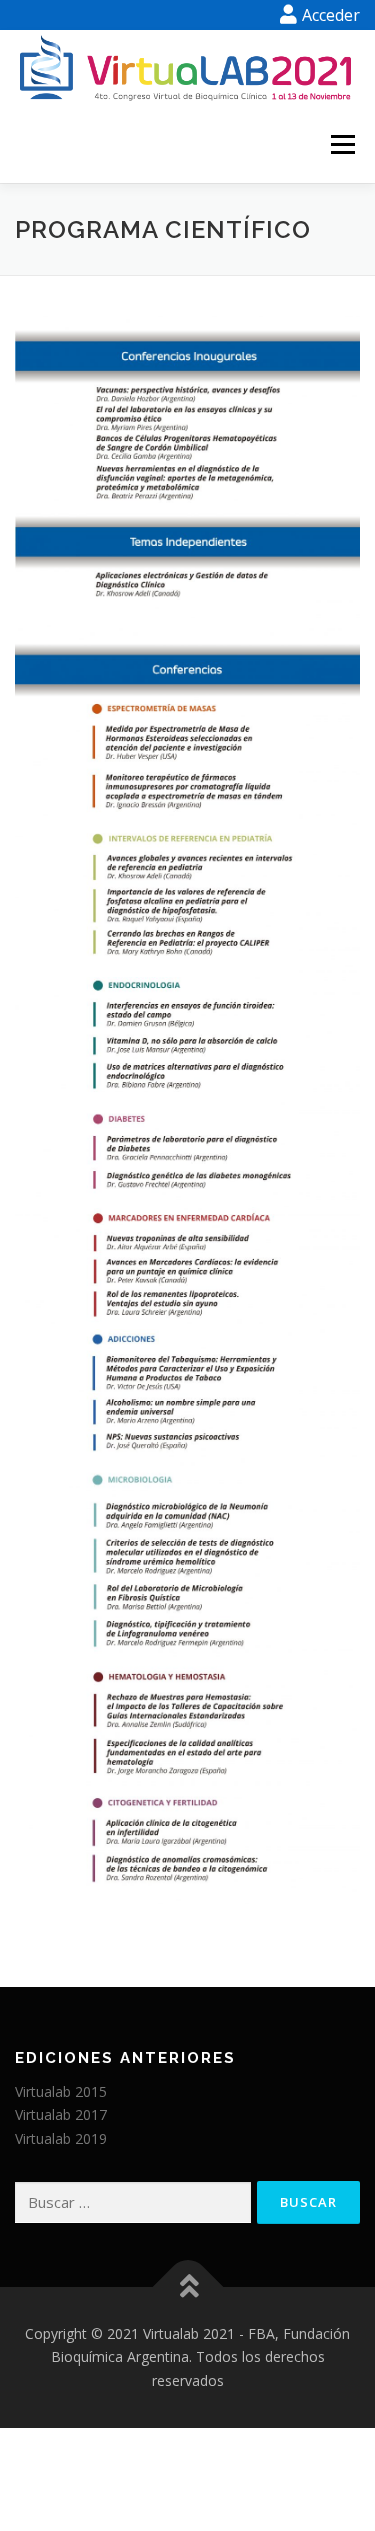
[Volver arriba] (187, 2286)
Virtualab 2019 (61, 2138)
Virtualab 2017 (61, 2114)
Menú (341, 145)
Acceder (331, 15)
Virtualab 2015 (61, 2091)
